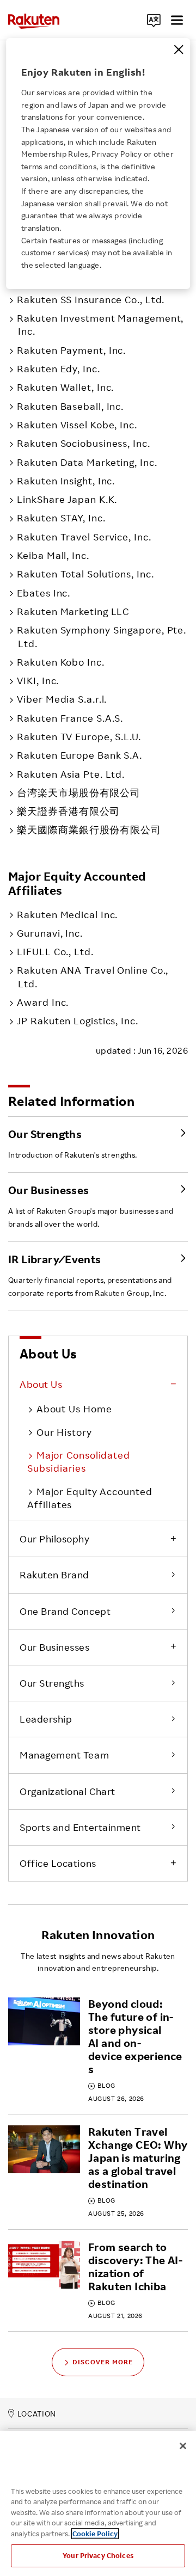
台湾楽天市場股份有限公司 (79, 792)
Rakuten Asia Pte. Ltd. (71, 774)
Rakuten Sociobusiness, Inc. (83, 443)
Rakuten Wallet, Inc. (65, 387)
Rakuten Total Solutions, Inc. (85, 574)
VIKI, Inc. (38, 680)
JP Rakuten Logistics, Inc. (77, 1020)
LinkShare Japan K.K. (67, 499)
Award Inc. (43, 1002)
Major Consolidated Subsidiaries (79, 1461)
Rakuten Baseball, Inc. (70, 406)
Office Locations (58, 1863)
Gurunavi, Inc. (50, 933)
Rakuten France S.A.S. (70, 718)
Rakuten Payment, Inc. (71, 350)
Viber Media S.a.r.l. (62, 699)
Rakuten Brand (54, 1575)
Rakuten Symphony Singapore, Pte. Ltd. (102, 636)
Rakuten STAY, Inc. (61, 518)
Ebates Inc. (44, 593)
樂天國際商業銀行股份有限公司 (89, 829)
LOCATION (37, 2414)
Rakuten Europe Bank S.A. (79, 755)
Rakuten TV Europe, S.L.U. (79, 736)
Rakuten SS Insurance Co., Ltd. (91, 299)
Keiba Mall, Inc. (53, 555)
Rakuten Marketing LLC (73, 611)
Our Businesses (55, 1647)
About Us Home (74, 1409)
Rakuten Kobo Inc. (60, 662)
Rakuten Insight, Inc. (66, 481)
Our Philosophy (55, 1539)
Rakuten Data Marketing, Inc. (87, 462)
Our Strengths (52, 1683)
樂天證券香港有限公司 (68, 811)
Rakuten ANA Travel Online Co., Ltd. (93, 976)
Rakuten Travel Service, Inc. (84, 537)
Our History (64, 1432)
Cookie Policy (95, 2534)
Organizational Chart (68, 1791)
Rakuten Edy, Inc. (58, 368)
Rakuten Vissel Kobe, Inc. (77, 425)
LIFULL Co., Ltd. (55, 951)
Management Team (64, 1755)
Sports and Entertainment (80, 1827)
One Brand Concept (65, 1611)
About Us (41, 1384)
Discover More (103, 2362)
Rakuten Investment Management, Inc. (100, 324)
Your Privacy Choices (98, 2555)
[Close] (179, 50)
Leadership (46, 1719)
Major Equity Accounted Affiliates (90, 1498)
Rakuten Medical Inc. (67, 914)
